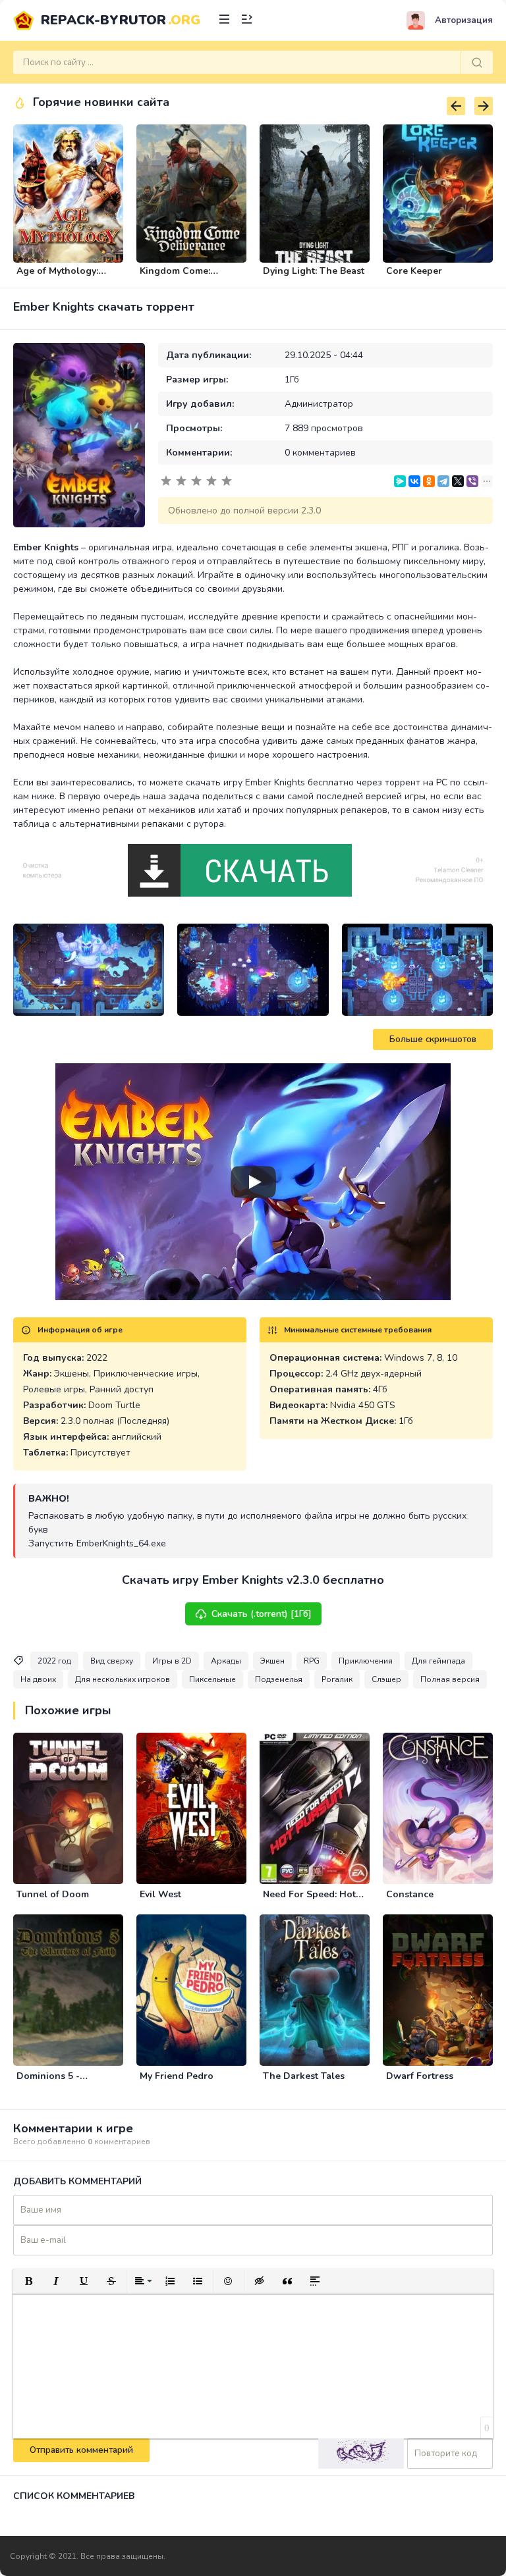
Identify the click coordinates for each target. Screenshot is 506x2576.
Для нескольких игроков (123, 1679)
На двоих (38, 1679)
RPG (312, 1661)
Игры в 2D (172, 1661)
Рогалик (337, 1679)
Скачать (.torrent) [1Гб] (262, 1614)
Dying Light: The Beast (314, 271)
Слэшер (386, 1679)
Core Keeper (414, 271)
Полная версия (450, 1679)
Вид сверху (112, 1661)
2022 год (54, 1661)
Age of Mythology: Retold (57, 276)
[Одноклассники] (429, 481)
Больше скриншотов (433, 1039)
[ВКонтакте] (414, 481)
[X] (458, 481)
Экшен (272, 1661)
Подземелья (279, 1679)
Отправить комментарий (81, 2450)
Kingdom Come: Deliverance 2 (175, 276)
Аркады (226, 1661)
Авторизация (464, 20)
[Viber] (472, 481)
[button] (28, 2281)
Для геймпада (438, 1661)
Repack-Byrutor (121, 20)
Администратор (319, 404)
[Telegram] (443, 481)
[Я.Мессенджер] (400, 481)
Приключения (366, 1661)
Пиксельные (212, 1679)
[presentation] (456, 106)
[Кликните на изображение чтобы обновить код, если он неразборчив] (361, 2454)
